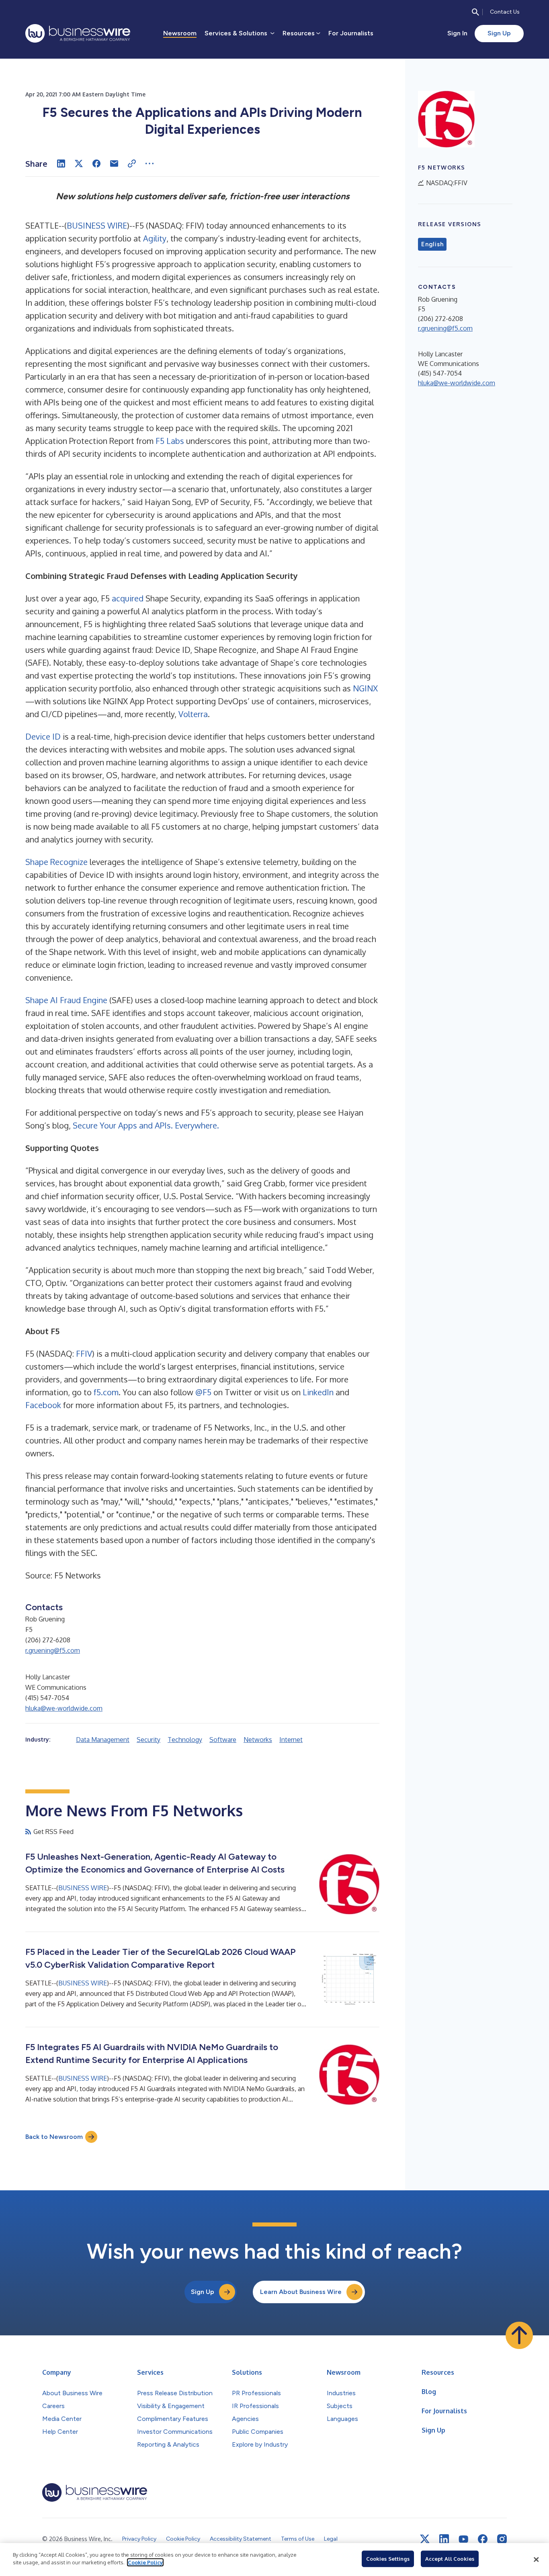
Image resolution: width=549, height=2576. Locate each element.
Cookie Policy (145, 2562)
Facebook (43, 1405)
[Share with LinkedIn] (61, 164)
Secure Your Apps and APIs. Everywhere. (146, 1125)
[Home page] (78, 33)
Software (223, 1740)
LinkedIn (318, 1392)
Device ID (43, 736)
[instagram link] (502, 2539)
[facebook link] (483, 2539)
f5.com (106, 1392)
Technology (185, 1740)
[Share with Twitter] (79, 164)
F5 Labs (170, 441)
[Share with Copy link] (132, 164)
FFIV (84, 1353)
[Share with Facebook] (96, 164)
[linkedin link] (444, 2539)
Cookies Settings (388, 2559)
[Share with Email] (114, 164)
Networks (258, 1740)
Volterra (193, 714)
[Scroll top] (519, 2335)
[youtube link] (463, 2539)
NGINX (365, 688)
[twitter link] (425, 2539)
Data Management (103, 1740)
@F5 (203, 1392)
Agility (155, 238)
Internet (291, 1740)
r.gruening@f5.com (53, 1650)
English (432, 244)
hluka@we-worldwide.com (64, 1708)
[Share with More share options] (150, 164)
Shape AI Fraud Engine (66, 1000)
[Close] (536, 2560)
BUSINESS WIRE (97, 225)
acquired (128, 598)
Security (149, 1740)
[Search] (475, 12)
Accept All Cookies (450, 2559)
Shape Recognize (56, 862)
